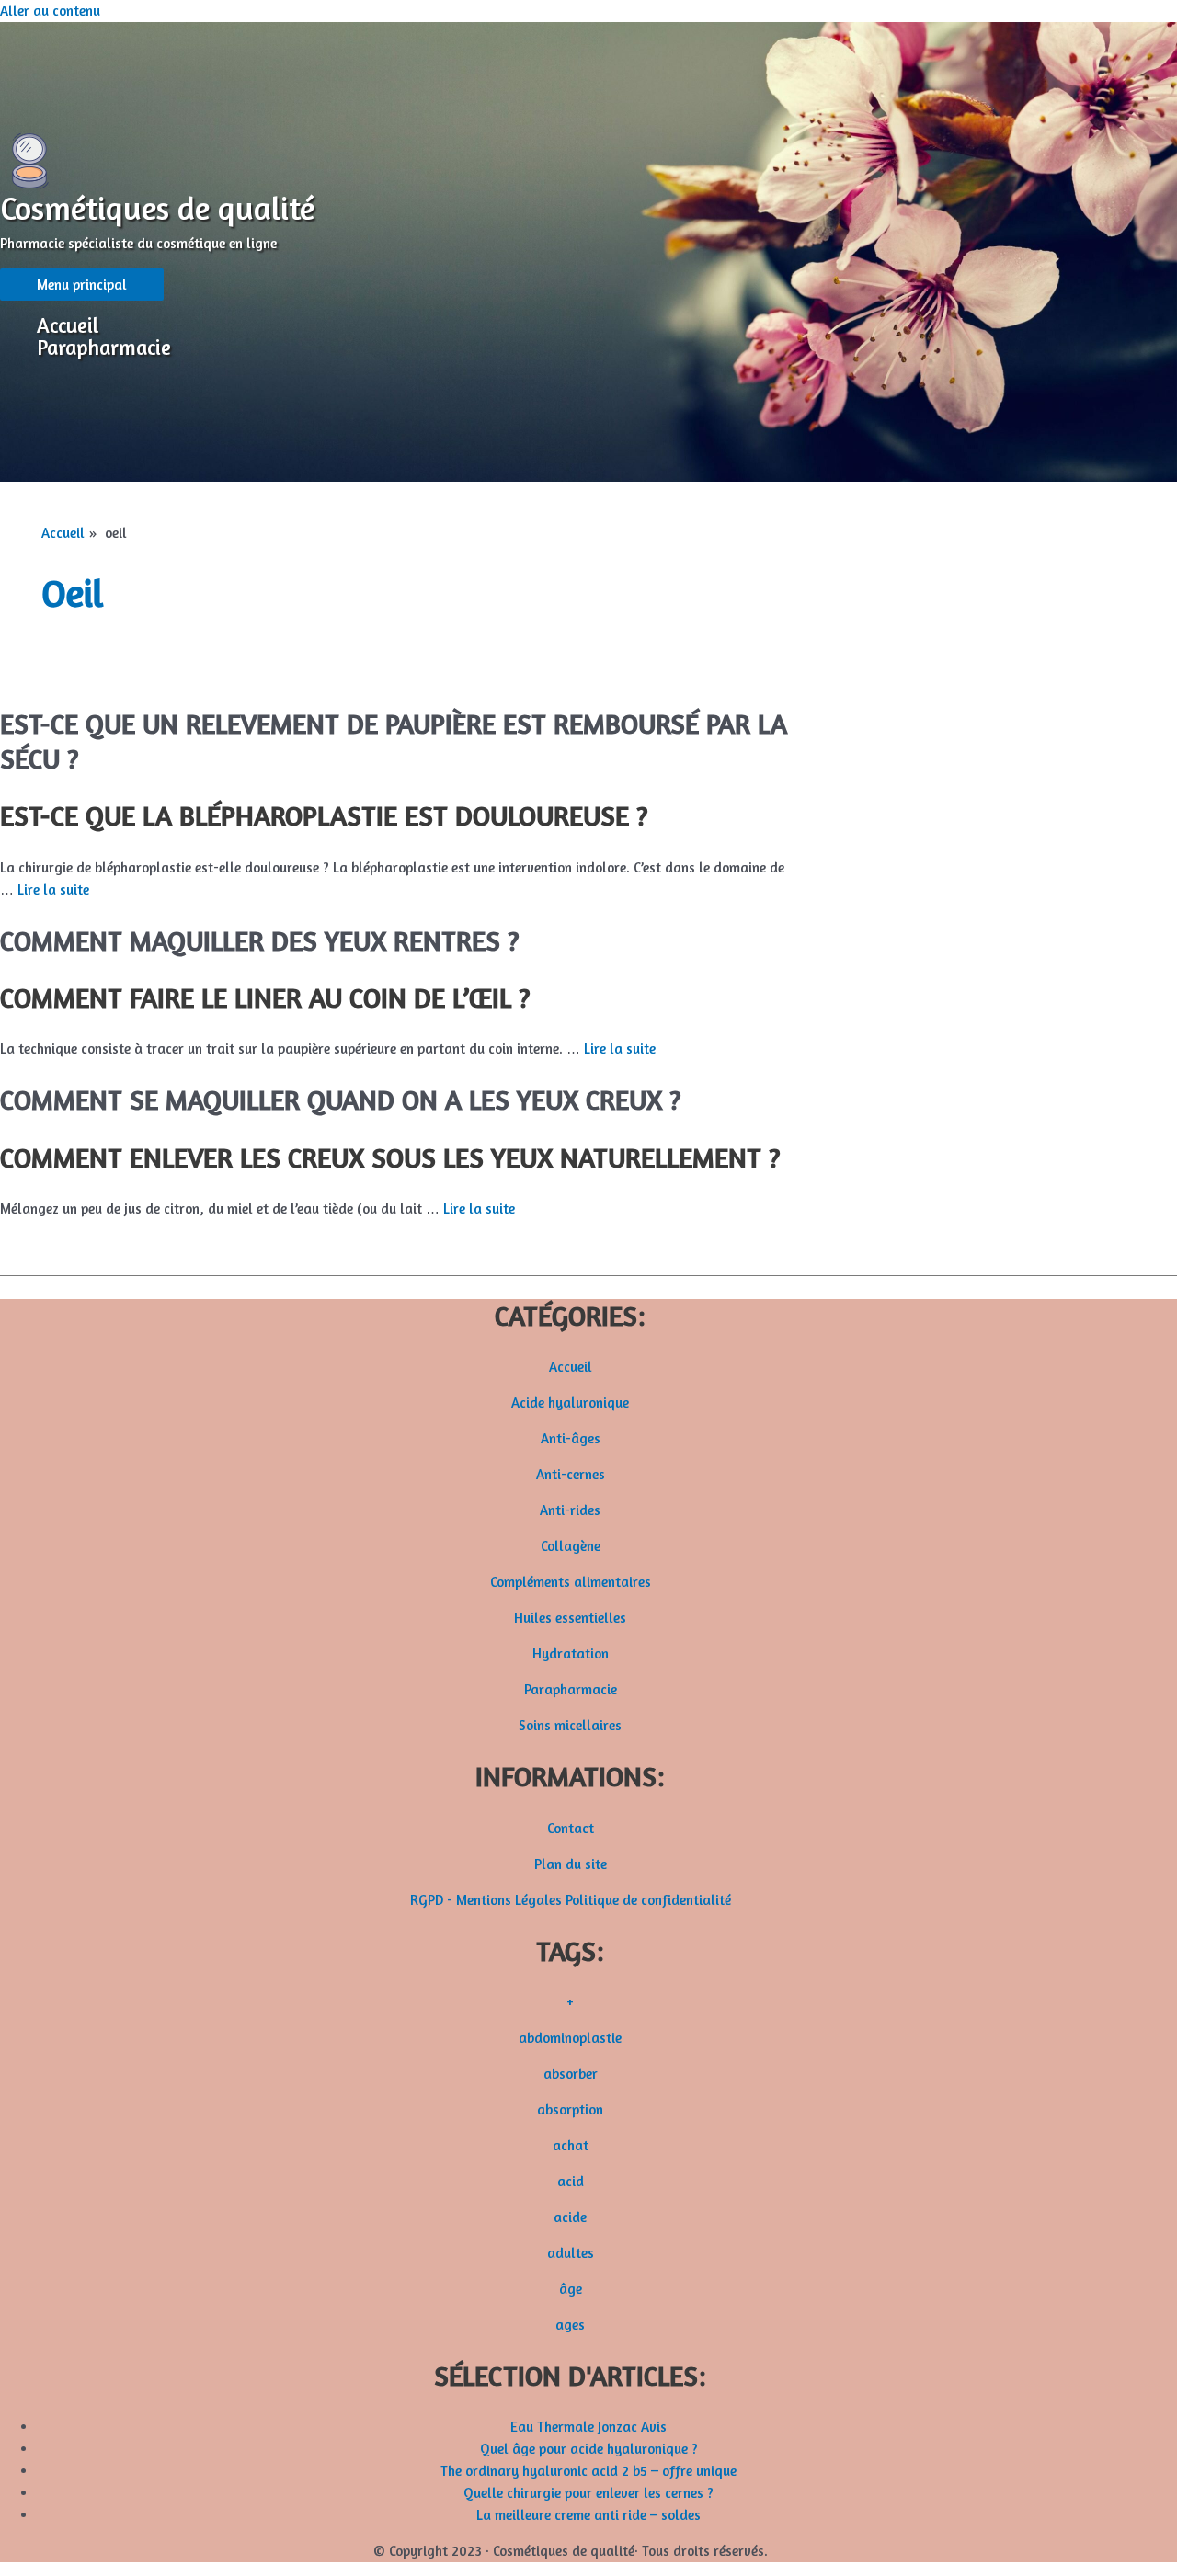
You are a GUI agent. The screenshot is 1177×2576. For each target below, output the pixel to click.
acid (571, 2181)
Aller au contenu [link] (50, 11)
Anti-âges (571, 1438)
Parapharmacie (104, 348)
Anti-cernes (571, 1474)
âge (571, 2289)
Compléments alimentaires (571, 1582)
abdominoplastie (570, 2038)
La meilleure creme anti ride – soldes (588, 2515)
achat (571, 2145)
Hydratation (571, 1653)
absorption (570, 2109)
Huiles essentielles (570, 1618)
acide (570, 2217)
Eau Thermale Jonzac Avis (588, 2427)
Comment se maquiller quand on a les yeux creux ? (340, 1100)
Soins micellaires (570, 1725)
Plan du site (571, 1864)
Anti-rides (570, 1510)
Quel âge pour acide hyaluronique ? (589, 2449)
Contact (571, 1828)
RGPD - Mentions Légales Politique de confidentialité (571, 1900)
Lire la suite (53, 889)
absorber (571, 2074)
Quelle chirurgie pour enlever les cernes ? (588, 2493)
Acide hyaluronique (570, 1402)
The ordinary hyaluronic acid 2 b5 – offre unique (588, 2471)
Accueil (68, 325)
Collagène (571, 1546)
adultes (571, 2253)
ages (570, 2325)
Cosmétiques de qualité (157, 208)
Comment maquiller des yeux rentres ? (259, 940)
